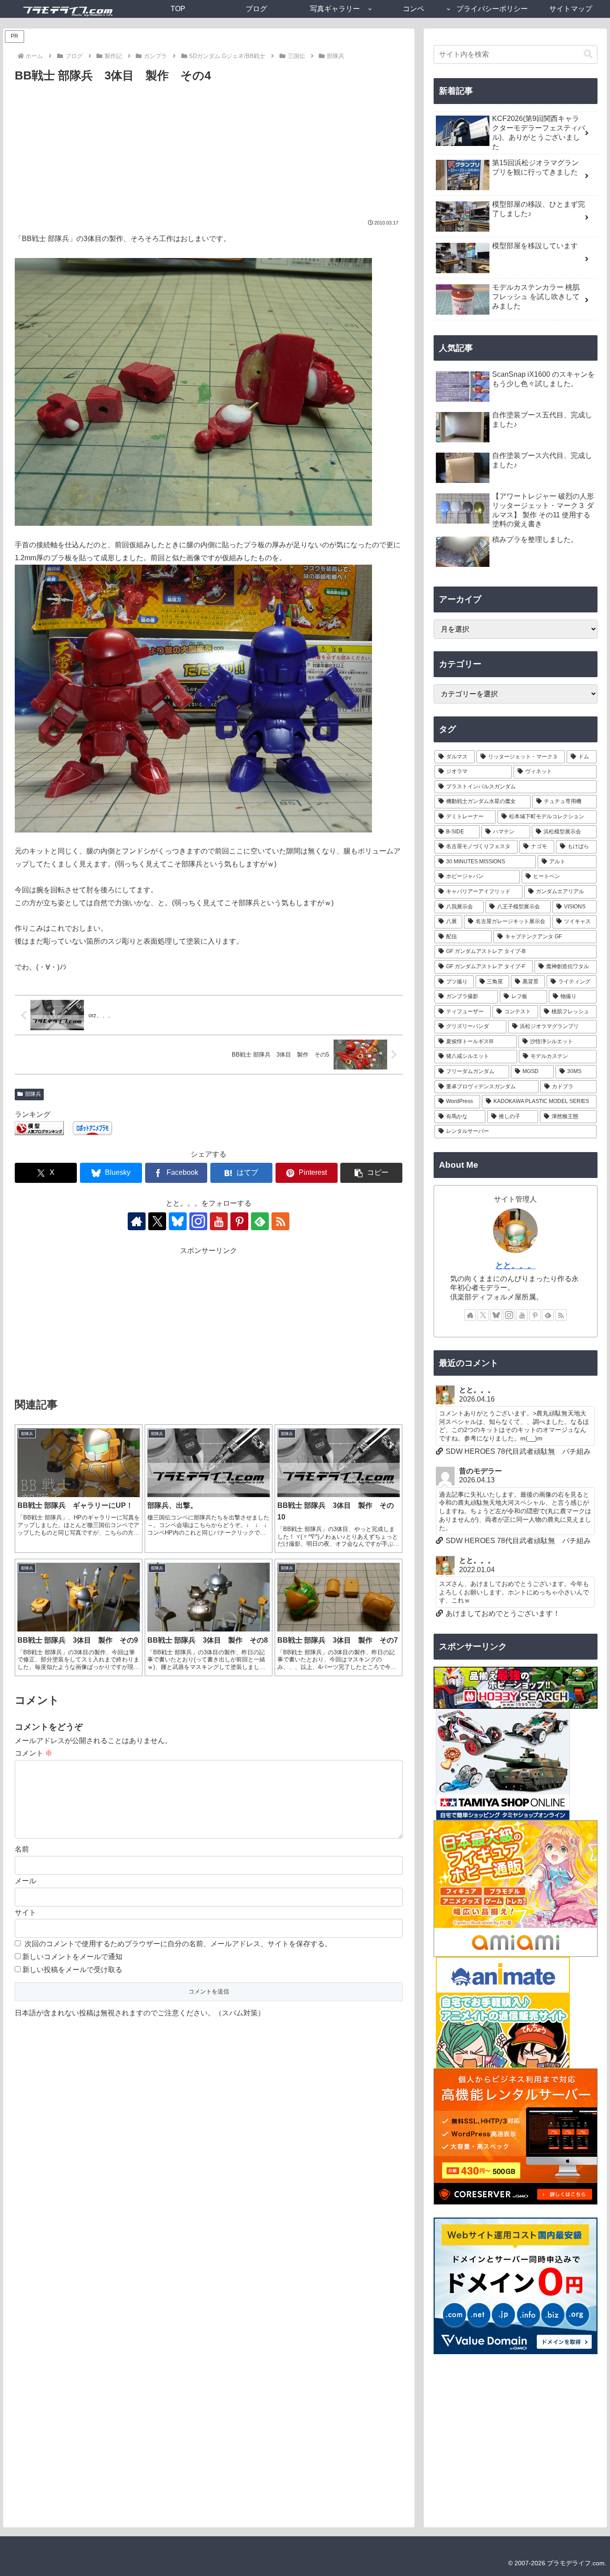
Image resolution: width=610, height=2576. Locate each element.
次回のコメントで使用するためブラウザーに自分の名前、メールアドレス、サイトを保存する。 (178, 1944)
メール (25, 1881)
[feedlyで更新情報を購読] (260, 1221)
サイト (25, 1912)
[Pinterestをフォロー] (239, 1221)
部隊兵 (33, 1094)
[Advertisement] (209, 153)
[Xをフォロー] (157, 1221)
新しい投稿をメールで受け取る (72, 1970)
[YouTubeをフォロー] (219, 1221)
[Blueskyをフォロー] (178, 1221)
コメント (33, 1753)
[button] (371, 1173)
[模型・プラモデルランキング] (39, 1128)
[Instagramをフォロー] (198, 1221)
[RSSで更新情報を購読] (280, 1221)
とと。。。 (515, 1265)
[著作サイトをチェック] (137, 1221)
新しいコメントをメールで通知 (72, 1957)
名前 (22, 1849)
